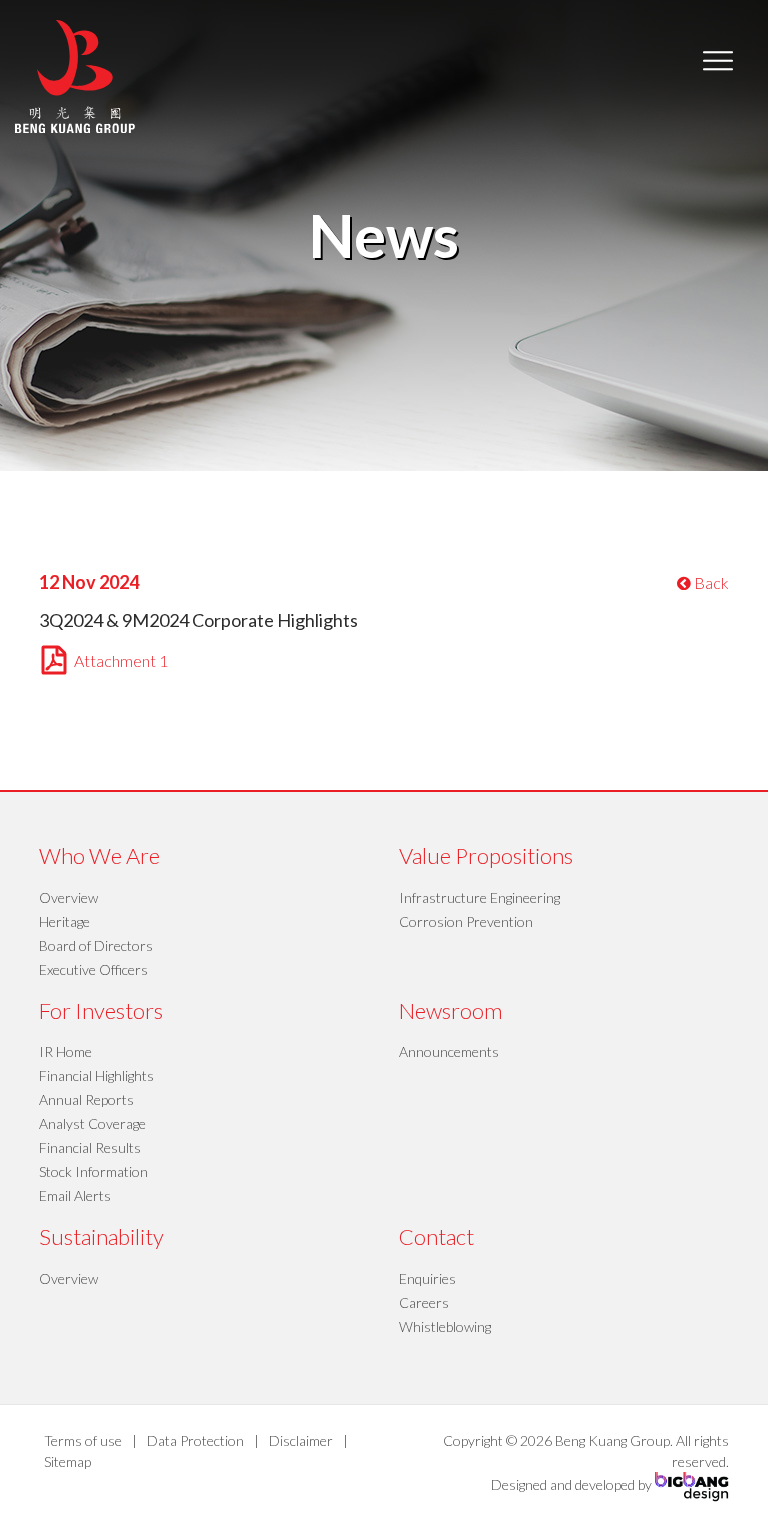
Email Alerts (75, 1195)
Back (710, 582)
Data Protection (195, 1440)
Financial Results (90, 1147)
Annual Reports (86, 1099)
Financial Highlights (96, 1075)
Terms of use (83, 1440)
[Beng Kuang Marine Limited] (75, 74)
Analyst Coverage (92, 1123)
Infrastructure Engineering (479, 897)
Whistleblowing (445, 1326)
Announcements (449, 1051)
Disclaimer (301, 1440)
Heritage (64, 921)
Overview (68, 897)
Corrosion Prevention (466, 921)
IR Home (65, 1051)
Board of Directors (96, 945)
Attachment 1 (121, 660)
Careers (424, 1302)
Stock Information (93, 1171)
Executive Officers (93, 969)
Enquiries (427, 1278)
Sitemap (67, 1461)
